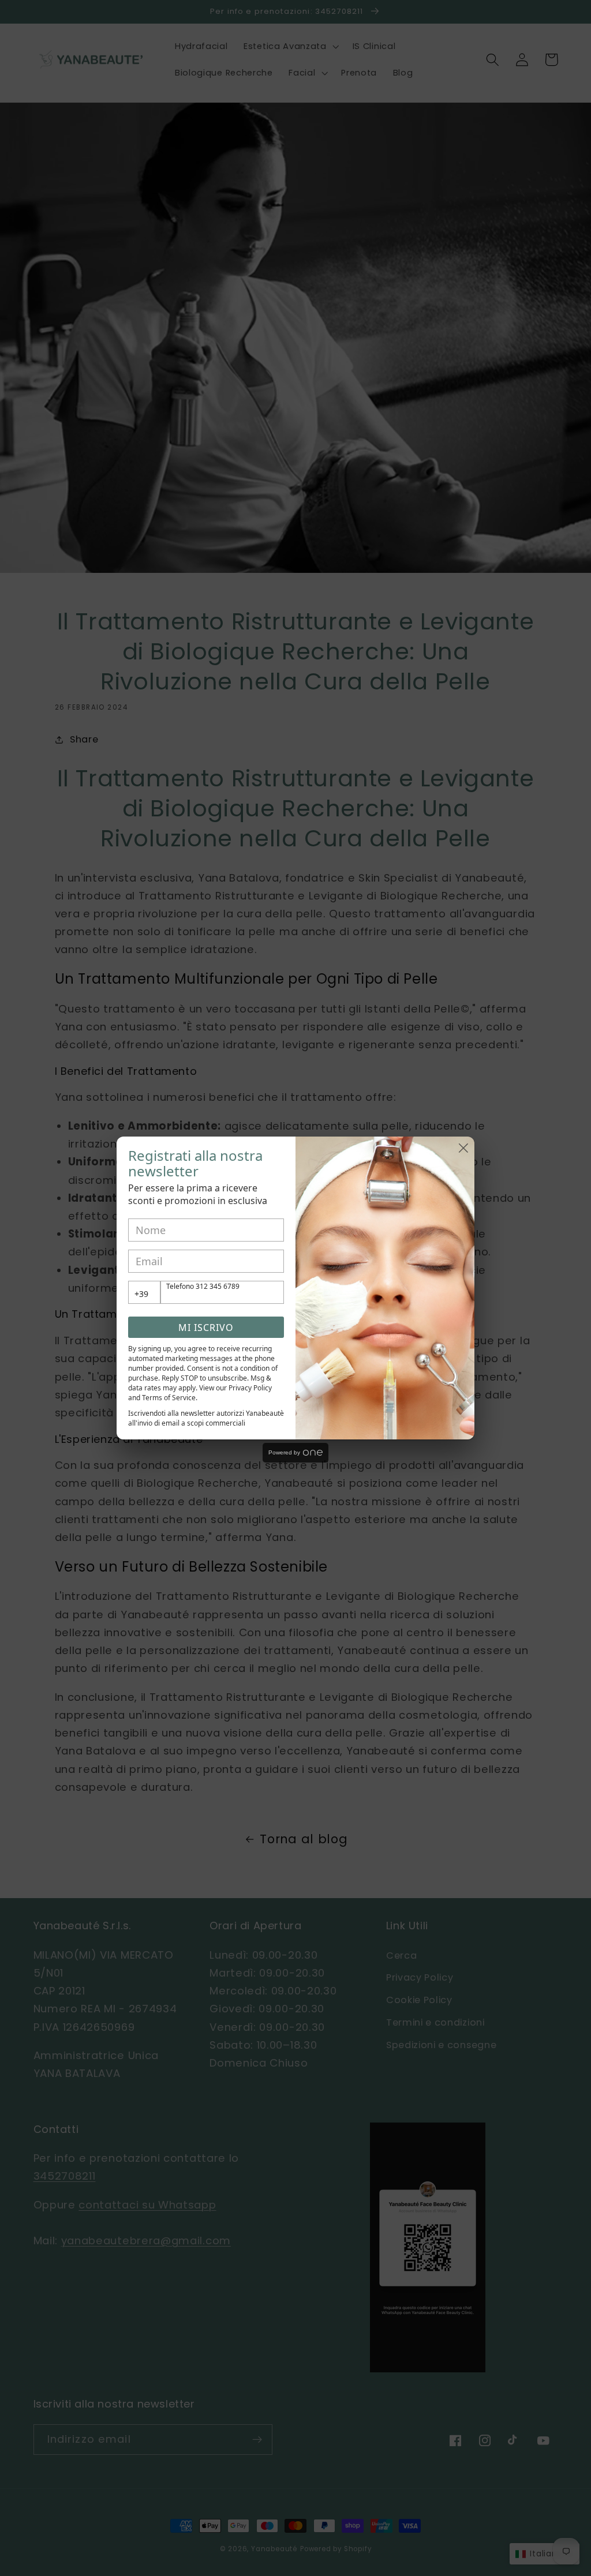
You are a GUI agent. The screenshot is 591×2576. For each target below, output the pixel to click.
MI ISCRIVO (206, 1328)
